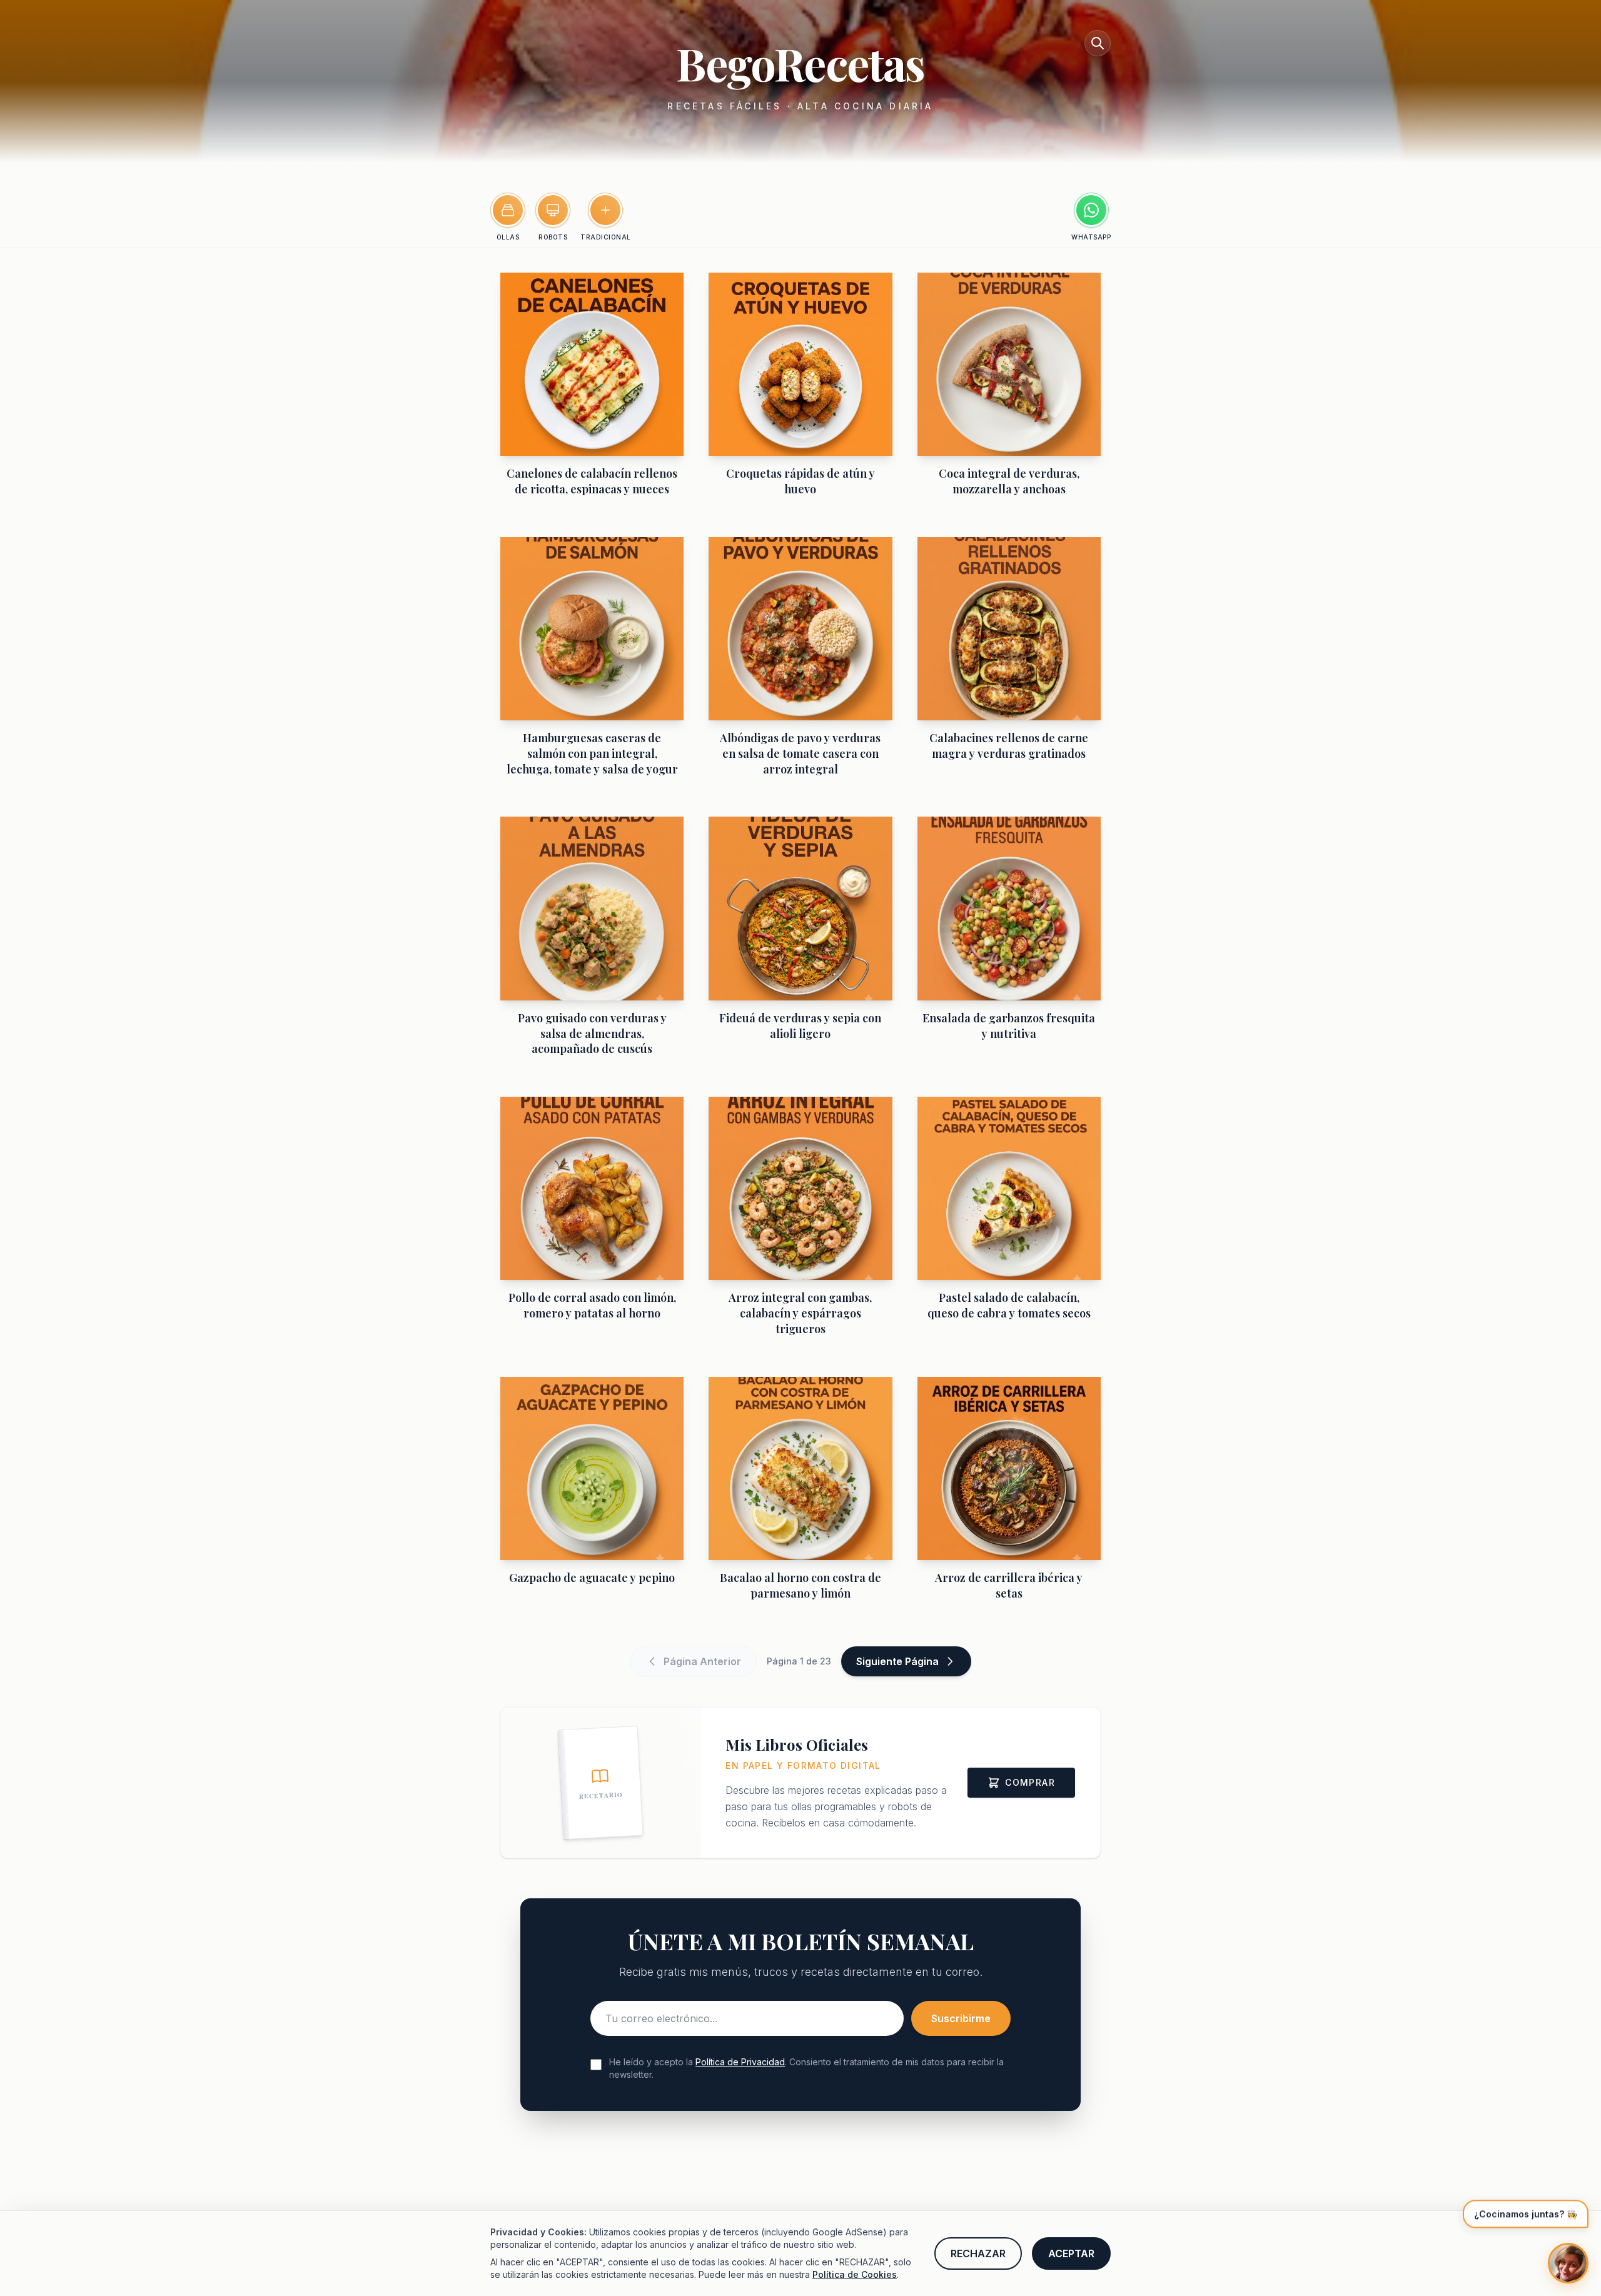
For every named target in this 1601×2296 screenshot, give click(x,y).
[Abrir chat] (1568, 2263)
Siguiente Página (897, 1661)
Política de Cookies (855, 2274)
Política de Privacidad (740, 2062)
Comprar (1030, 1782)
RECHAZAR (978, 2253)
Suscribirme (961, 2018)
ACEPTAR (1071, 2253)
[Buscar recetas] (1098, 43)
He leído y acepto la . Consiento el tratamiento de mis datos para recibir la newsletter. (806, 2068)
